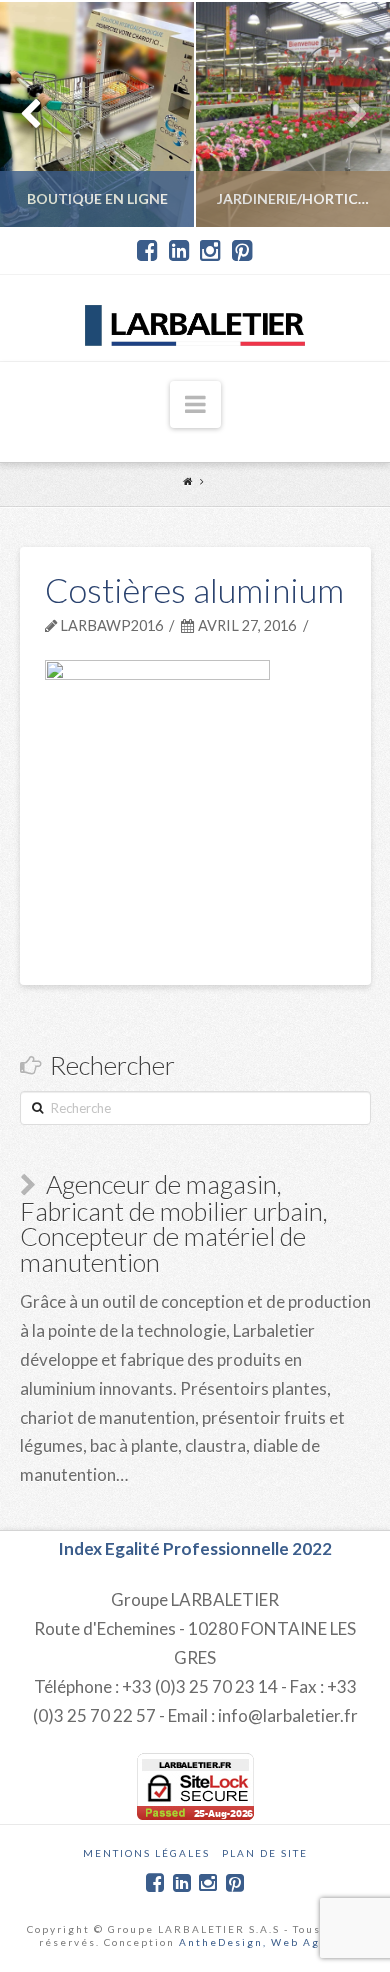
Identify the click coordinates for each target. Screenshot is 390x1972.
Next (347, 114)
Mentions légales (146, 1853)
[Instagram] (210, 251)
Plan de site (265, 1853)
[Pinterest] (242, 251)
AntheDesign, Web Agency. (265, 1942)
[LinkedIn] (179, 251)
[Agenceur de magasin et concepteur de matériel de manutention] (195, 318)
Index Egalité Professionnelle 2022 (195, 1548)
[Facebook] (147, 251)
